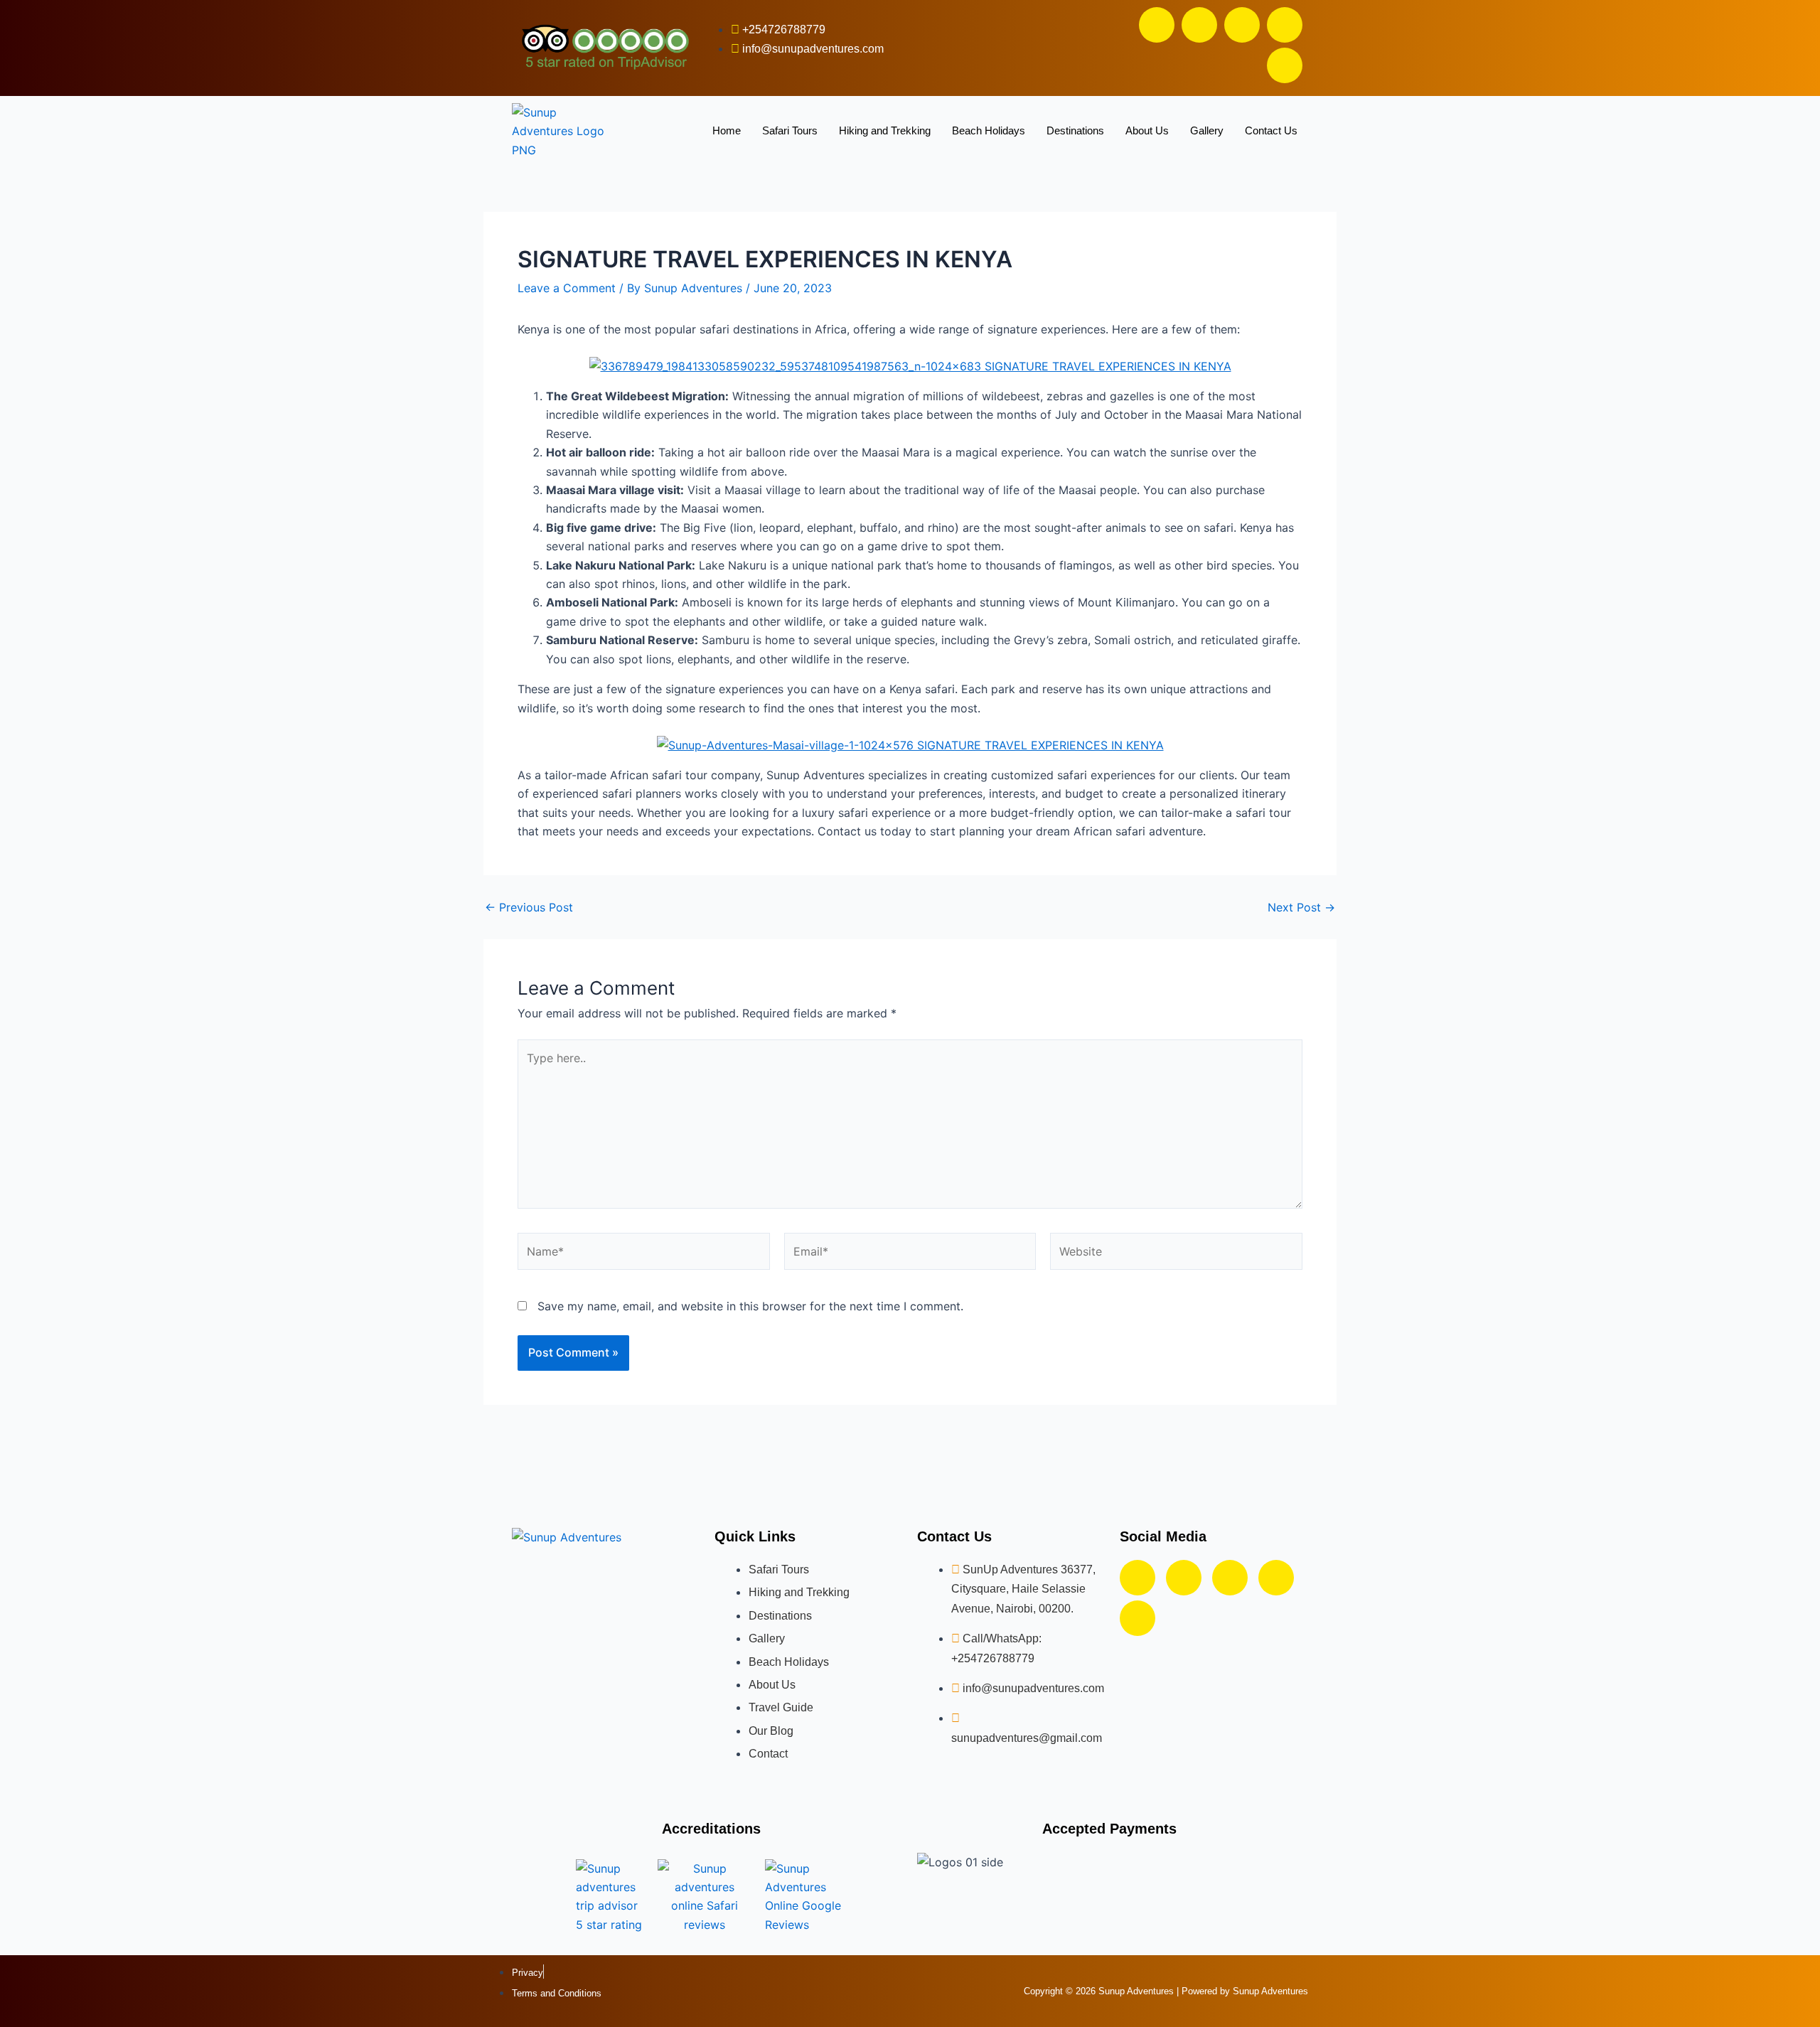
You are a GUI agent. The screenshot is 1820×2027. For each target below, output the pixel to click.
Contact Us (1271, 130)
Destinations (1075, 130)
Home (727, 130)
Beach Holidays (989, 130)
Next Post (1301, 907)
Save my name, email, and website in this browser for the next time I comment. (750, 1306)
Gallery (1207, 130)
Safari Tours (790, 130)
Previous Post (529, 907)
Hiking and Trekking (885, 130)
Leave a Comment (567, 288)
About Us (1147, 130)
